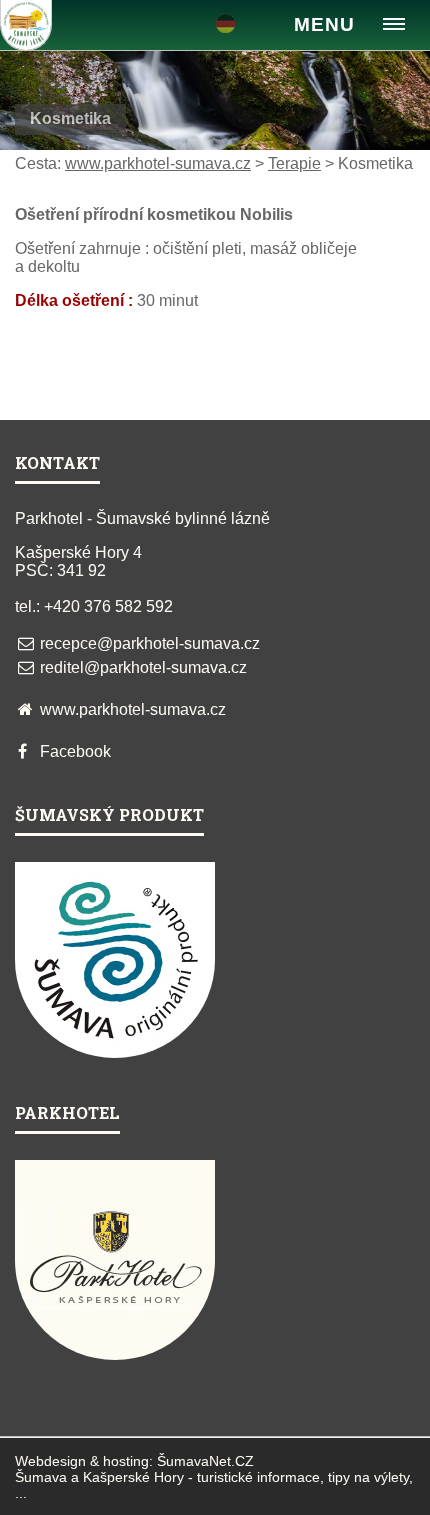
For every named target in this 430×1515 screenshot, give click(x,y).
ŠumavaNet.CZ (205, 1461)
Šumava (41, 1477)
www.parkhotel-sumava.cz (158, 163)
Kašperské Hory (133, 1477)
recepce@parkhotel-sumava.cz (150, 643)
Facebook (75, 751)
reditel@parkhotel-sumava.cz (143, 667)
